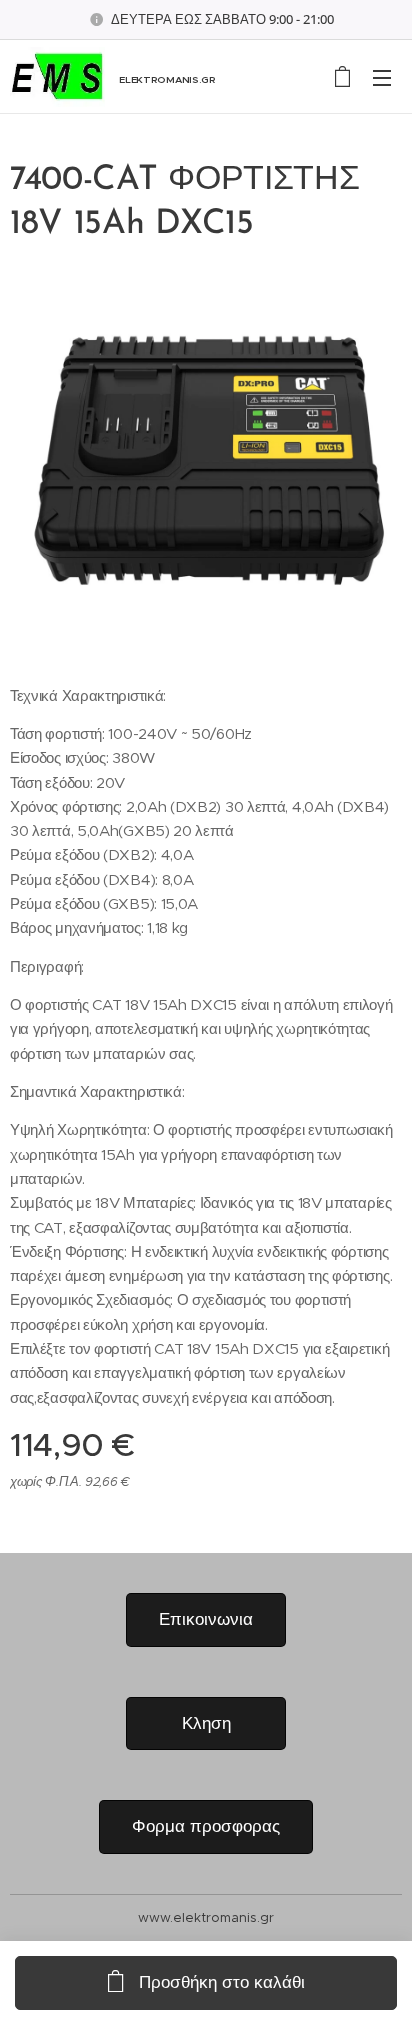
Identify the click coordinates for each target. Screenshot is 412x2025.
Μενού (382, 77)
